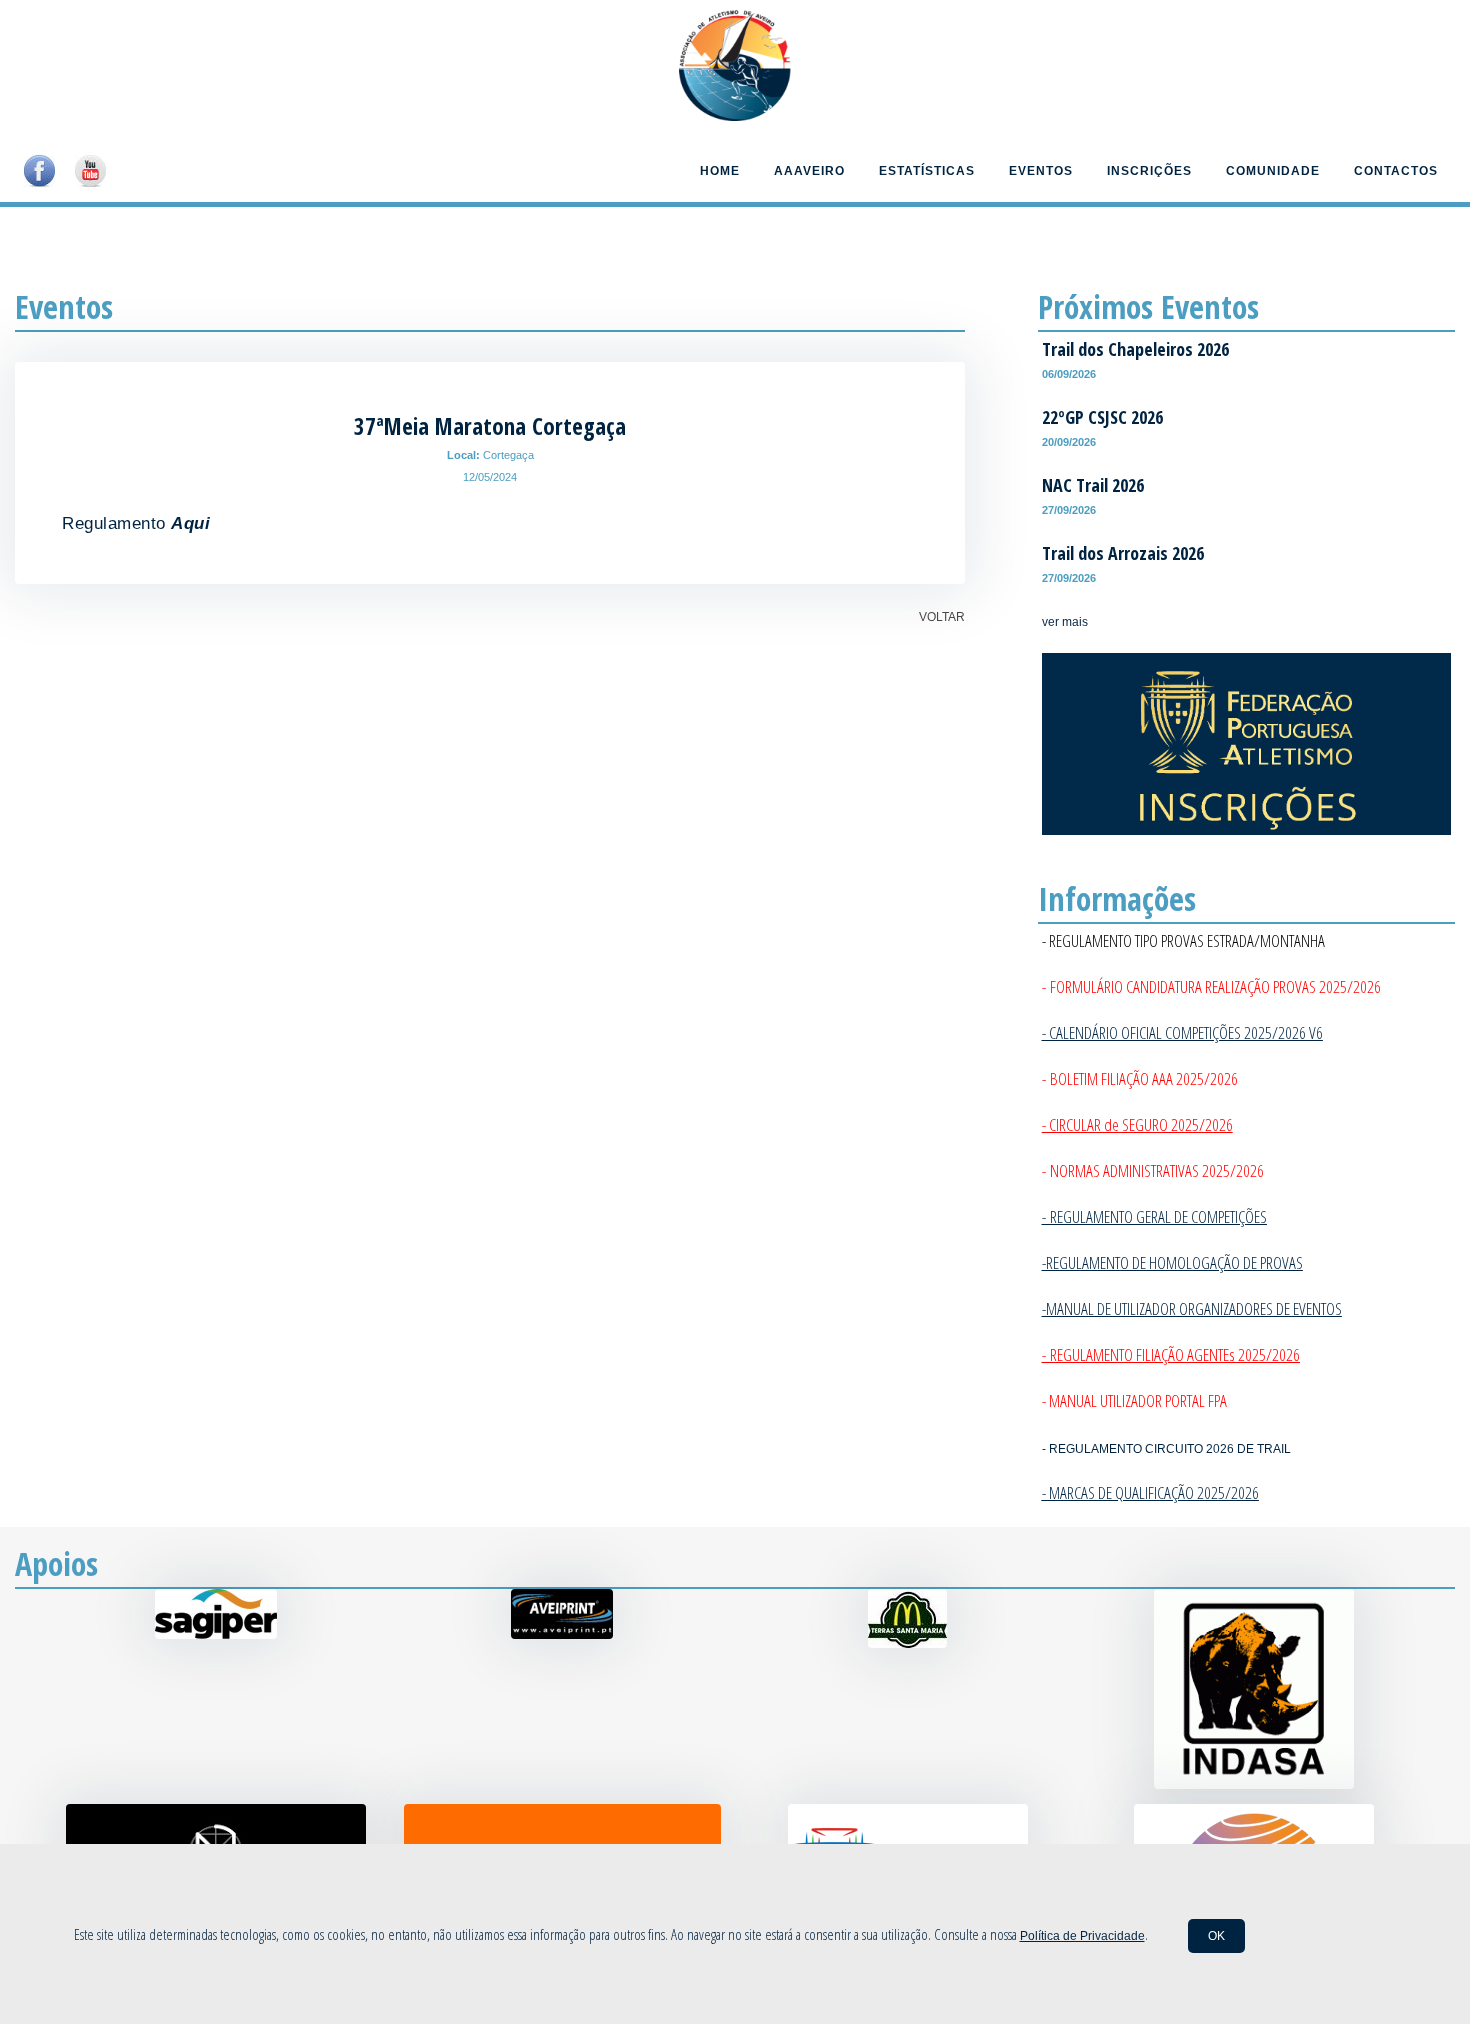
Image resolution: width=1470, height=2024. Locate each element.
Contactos (1396, 171)
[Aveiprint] (562, 1635)
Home (720, 171)
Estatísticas (927, 171)
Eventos (1041, 171)
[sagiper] (216, 1635)
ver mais (1065, 622)
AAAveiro (809, 171)
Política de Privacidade (1082, 1936)
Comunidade (1273, 171)
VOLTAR (942, 617)
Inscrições (1149, 171)
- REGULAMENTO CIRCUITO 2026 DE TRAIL (1166, 1449)
